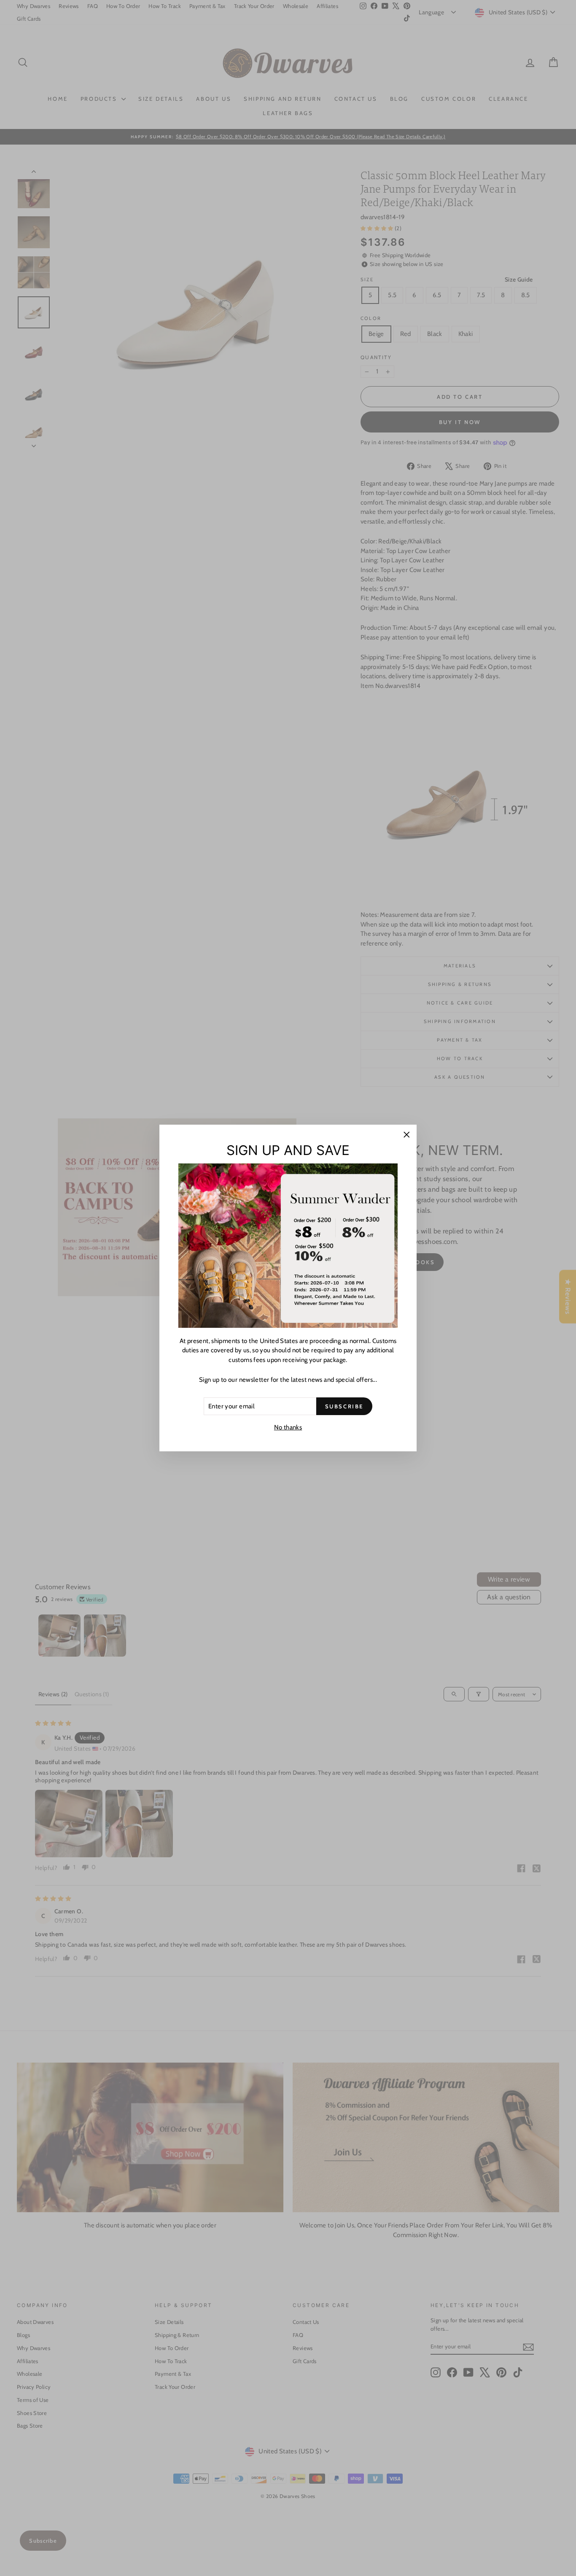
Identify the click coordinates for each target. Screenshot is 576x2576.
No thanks (288, 1427)
